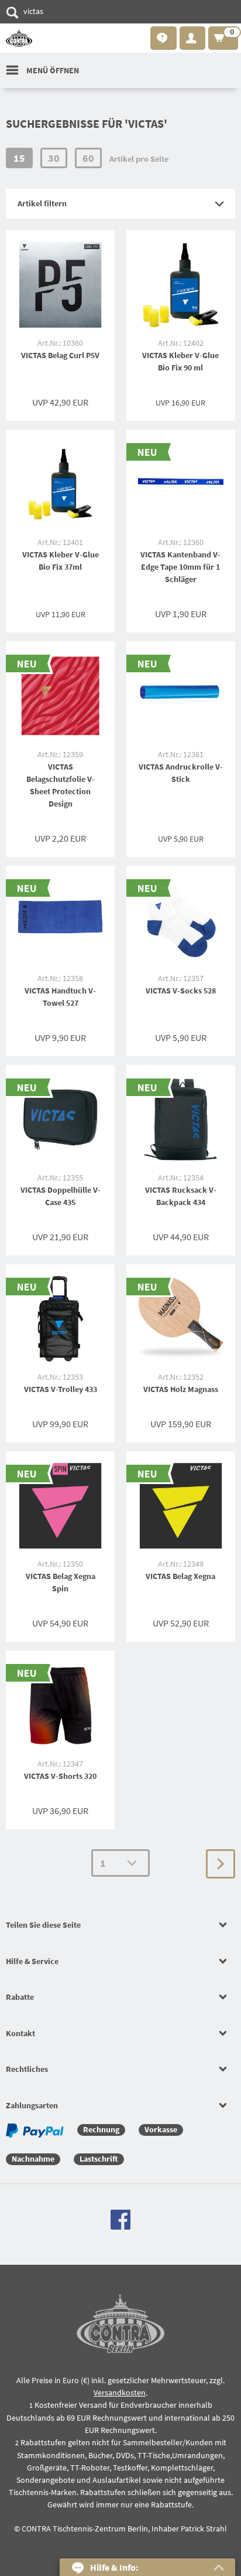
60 (88, 158)
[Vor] (221, 1864)
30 (54, 158)
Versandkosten (120, 2393)
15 (19, 158)
